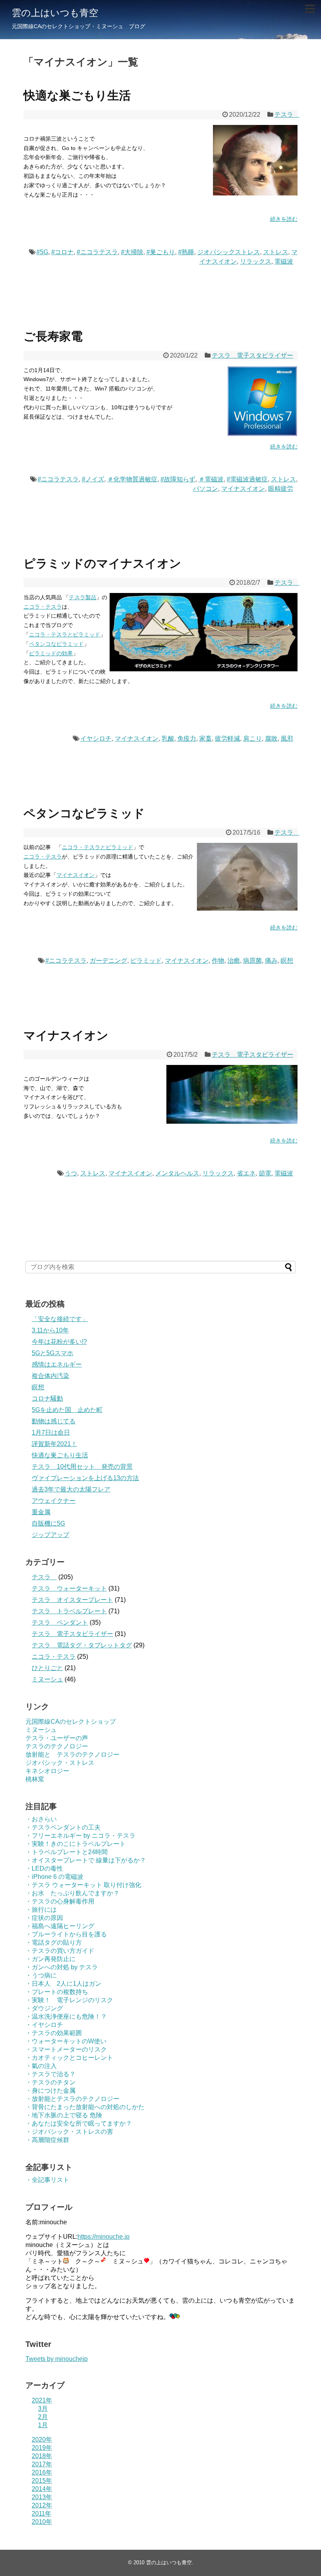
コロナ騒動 (47, 1398)
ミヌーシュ (47, 1679)
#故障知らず (178, 479)
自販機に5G (48, 1523)
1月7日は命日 (51, 1433)
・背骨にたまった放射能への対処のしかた (85, 2107)
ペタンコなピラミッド (56, 644)
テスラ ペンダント (60, 1622)
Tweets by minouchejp (57, 2359)
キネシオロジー (47, 1771)
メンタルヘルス (177, 1173)
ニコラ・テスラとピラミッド (65, 635)
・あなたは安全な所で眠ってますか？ (79, 2123)
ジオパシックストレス (229, 252)
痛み (271, 961)
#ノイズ (93, 479)
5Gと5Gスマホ (52, 1353)
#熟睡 (186, 252)
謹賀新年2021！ (54, 1444)
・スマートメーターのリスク (66, 2049)
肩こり (252, 738)
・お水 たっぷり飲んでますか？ (72, 1893)
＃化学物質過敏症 (132, 479)
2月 (43, 2417)
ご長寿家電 (53, 336)
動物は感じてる (54, 1421)
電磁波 (284, 261)
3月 (43, 2409)
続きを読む (284, 219)
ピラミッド (146, 961)
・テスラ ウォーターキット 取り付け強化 (83, 1885)
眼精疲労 (281, 489)
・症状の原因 (44, 1918)
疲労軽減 (227, 738)
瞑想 (287, 961)
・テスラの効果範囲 (54, 2033)
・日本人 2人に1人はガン (63, 1984)
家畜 (206, 738)
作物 (218, 961)
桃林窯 (35, 1779)
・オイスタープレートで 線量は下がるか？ (86, 1860)
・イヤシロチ (44, 2025)
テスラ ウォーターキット (69, 1588)
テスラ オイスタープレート (72, 1600)
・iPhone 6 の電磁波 (54, 1877)
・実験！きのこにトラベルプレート (76, 1844)
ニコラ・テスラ (43, 607)
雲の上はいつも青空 (55, 13)
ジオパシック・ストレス (60, 1763)
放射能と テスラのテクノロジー (72, 1754)
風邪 (287, 738)
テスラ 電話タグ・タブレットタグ (82, 1645)
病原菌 (252, 961)
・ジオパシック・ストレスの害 (69, 2132)
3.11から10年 (50, 1330)
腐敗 (271, 738)
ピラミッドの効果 (51, 653)
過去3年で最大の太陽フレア (71, 1489)
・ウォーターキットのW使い (66, 2041)
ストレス (276, 252)
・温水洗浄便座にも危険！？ (66, 2017)
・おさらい (41, 1819)
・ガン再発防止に (50, 1959)
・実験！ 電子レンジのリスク (69, 2000)
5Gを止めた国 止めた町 (67, 1410)
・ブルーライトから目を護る (66, 1934)
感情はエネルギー (57, 1364)
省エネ (246, 1173)
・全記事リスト (47, 2180)
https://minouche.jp (104, 2237)
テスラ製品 (83, 597)
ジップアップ (50, 1535)
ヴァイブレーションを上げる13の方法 (85, 1478)
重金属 (41, 1512)
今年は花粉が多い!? (59, 1342)
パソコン (206, 489)
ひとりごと (47, 1668)
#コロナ (62, 252)
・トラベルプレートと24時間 (67, 1852)
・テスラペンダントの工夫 (63, 1827)
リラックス (256, 261)
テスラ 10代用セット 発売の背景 (82, 1467)
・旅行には (41, 1910)
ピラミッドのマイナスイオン (102, 563)
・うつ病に (41, 1975)
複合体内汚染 (50, 1376)
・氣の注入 (41, 2066)
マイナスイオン (243, 489)
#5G (42, 252)
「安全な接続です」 (60, 1319)
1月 (43, 2425)
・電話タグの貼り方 (54, 1942)
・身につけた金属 (50, 2091)
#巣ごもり (161, 252)
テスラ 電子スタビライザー (252, 355)
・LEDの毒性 (44, 1868)
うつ (71, 1173)
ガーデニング (108, 961)
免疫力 (187, 738)
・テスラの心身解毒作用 (60, 1901)
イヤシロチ (96, 738)
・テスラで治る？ (50, 2074)
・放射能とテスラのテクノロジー (72, 2099)
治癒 (234, 961)
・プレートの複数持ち (57, 1992)
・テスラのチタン (50, 2082)
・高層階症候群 (47, 2140)
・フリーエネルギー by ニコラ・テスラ (80, 1836)
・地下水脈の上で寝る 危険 (64, 2115)
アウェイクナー (54, 1501)
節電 (265, 1173)
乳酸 (168, 738)
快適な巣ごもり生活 (77, 95)
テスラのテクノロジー (57, 1746)
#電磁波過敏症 (247, 479)
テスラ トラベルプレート (69, 1611)
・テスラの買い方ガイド (60, 1951)
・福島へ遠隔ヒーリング (60, 1926)
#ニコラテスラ (97, 252)
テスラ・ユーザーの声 (57, 1738)
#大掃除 (132, 252)
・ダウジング (44, 2008)
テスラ (287, 115)
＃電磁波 (211, 479)
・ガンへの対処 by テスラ (62, 1967)
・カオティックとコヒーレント (69, 2058)
